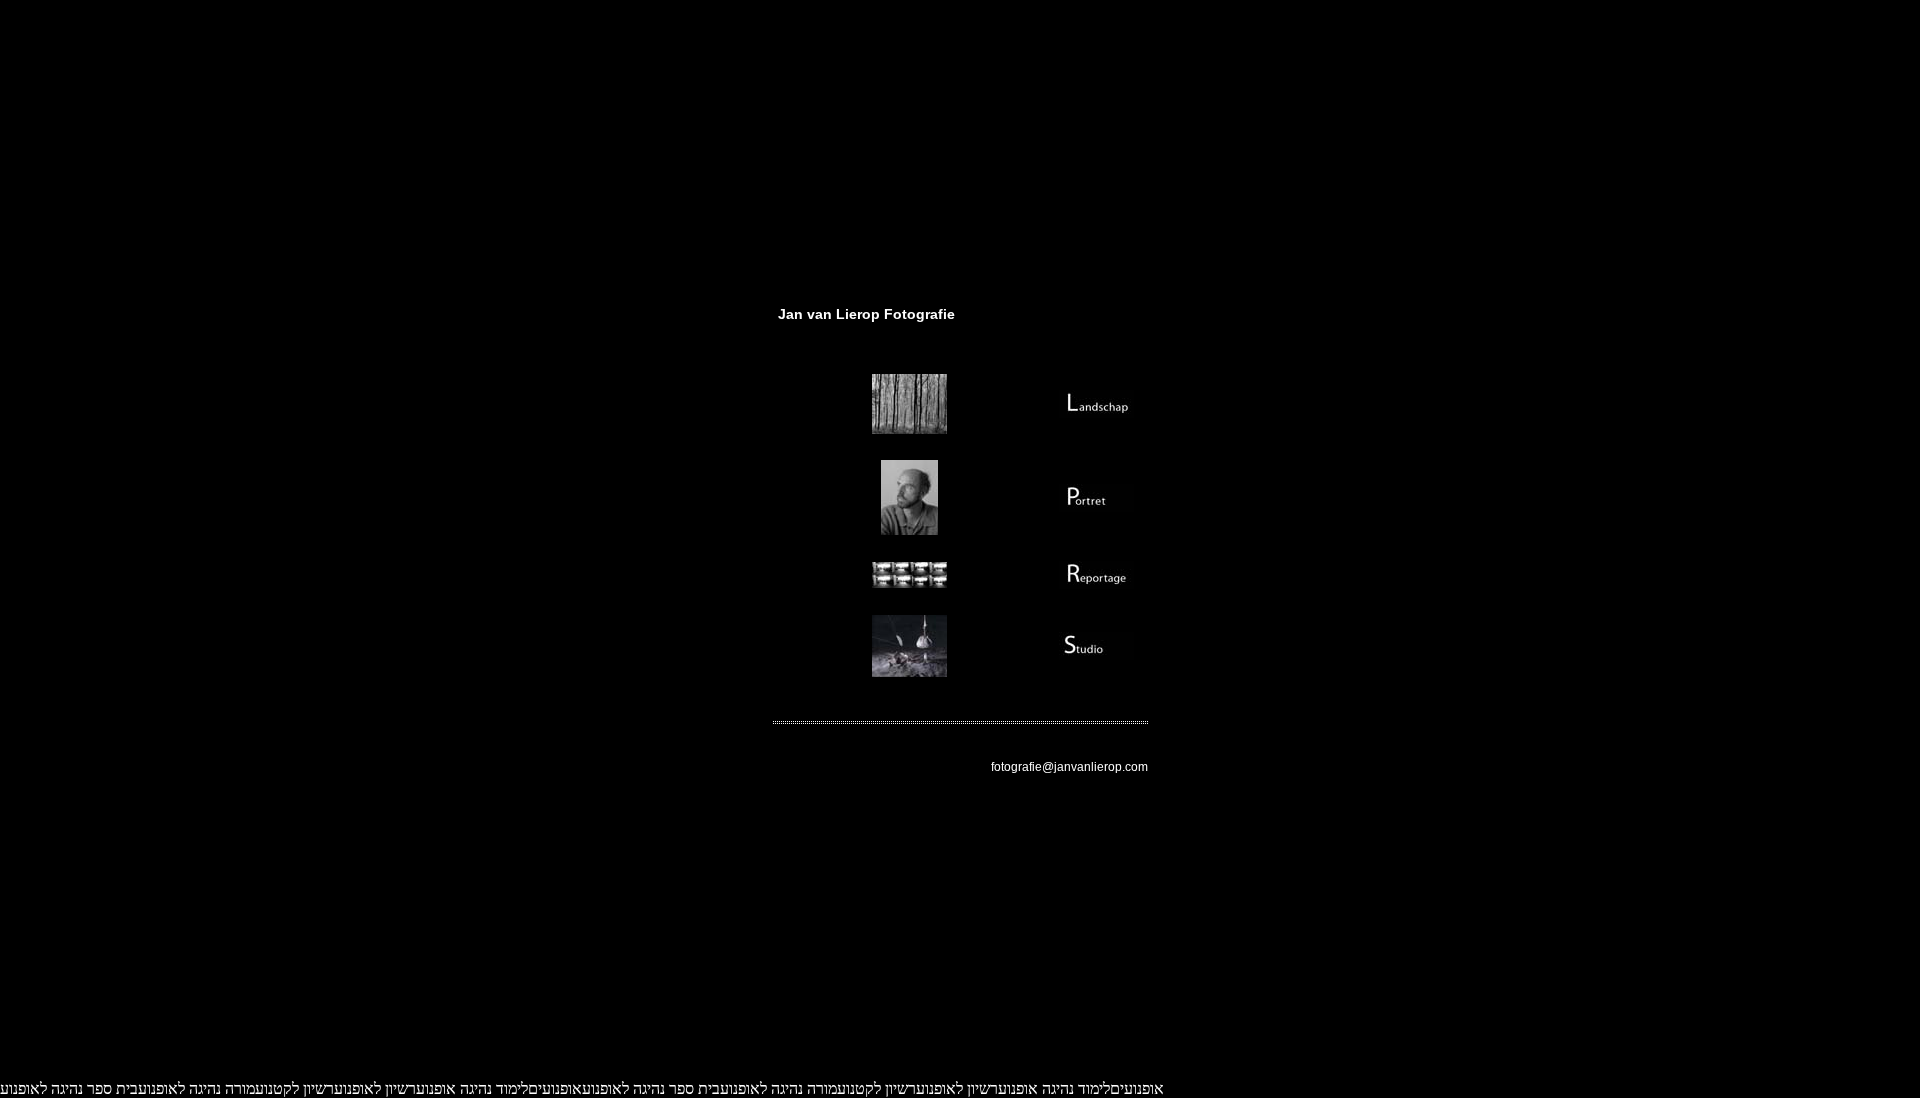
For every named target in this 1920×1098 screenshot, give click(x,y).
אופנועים (1137, 1088)
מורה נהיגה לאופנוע (778, 1088)
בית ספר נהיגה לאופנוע (651, 1088)
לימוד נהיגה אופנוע (1054, 1088)
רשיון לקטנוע (876, 1088)
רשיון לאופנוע (957, 1088)
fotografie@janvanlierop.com (1069, 767)
